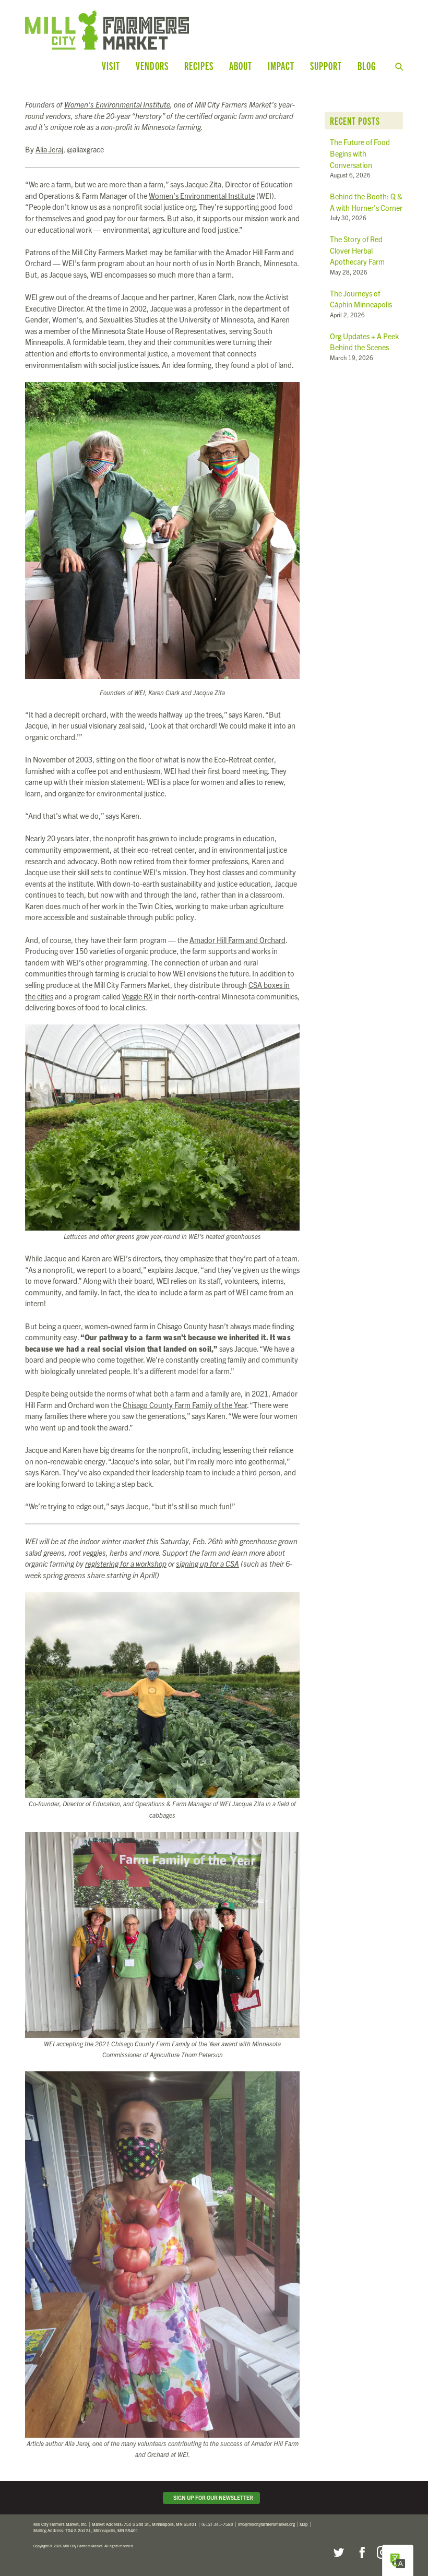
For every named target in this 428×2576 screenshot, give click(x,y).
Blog (367, 65)
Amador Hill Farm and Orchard (237, 940)
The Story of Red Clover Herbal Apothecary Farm (357, 250)
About (241, 65)
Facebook (361, 2553)
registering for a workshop (126, 1564)
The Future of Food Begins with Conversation (360, 153)
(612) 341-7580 (217, 2524)
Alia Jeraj (49, 149)
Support (326, 65)
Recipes (199, 65)
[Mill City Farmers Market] (132, 30)
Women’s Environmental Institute (117, 104)
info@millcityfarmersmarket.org (266, 2524)
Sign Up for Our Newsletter (212, 2497)
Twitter (338, 2553)
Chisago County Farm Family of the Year (185, 1405)
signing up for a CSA (207, 1564)
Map (304, 2524)
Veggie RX (137, 996)
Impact (281, 65)
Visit (111, 65)
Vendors (152, 65)
